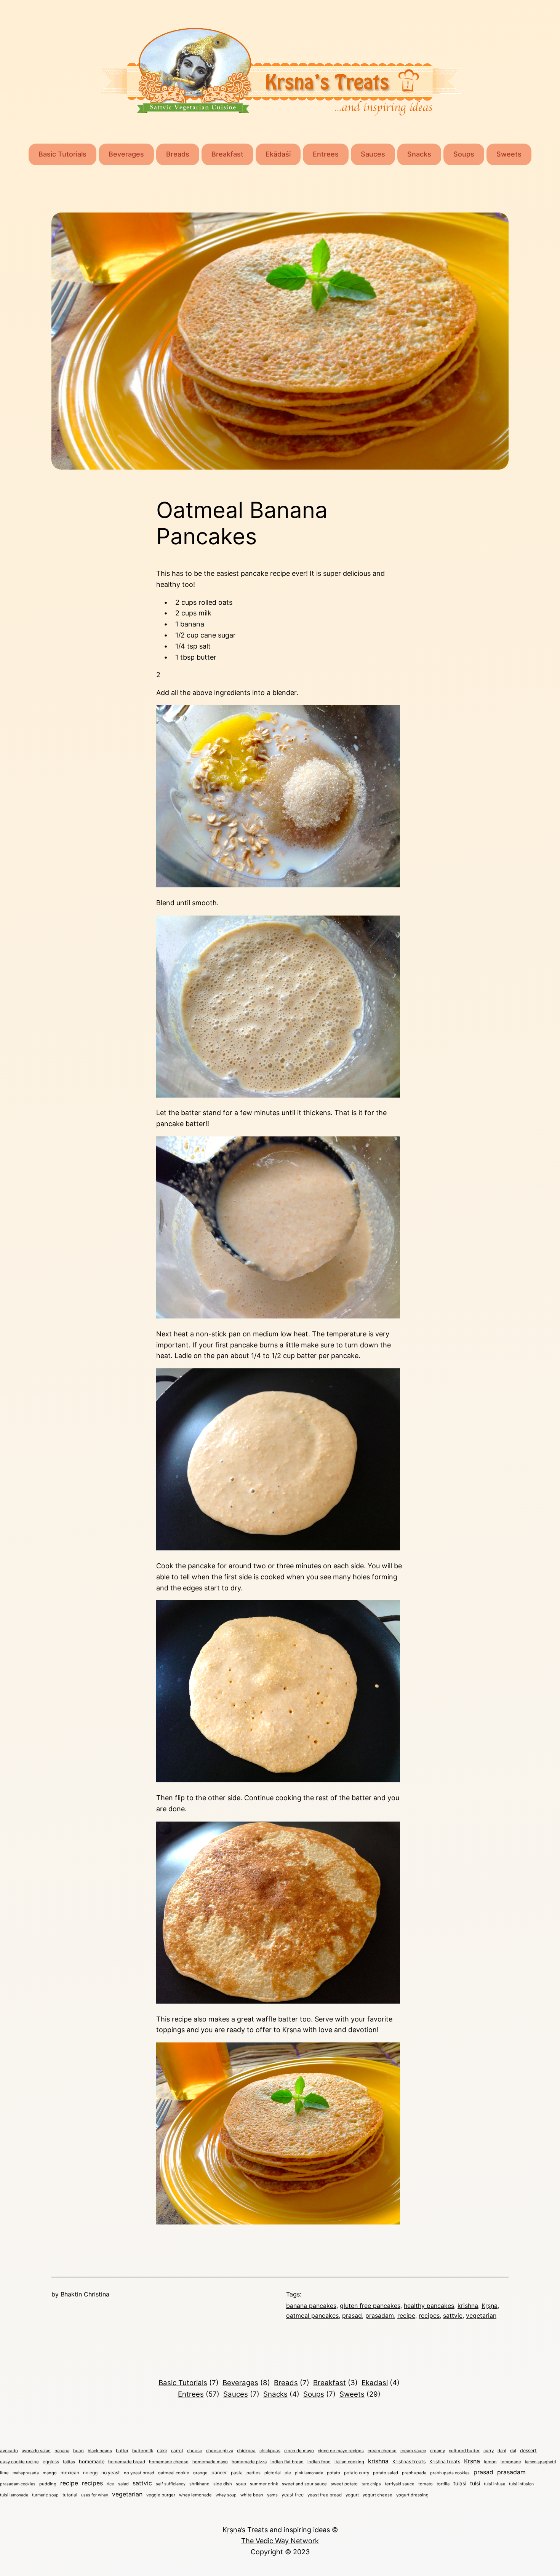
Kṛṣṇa (490, 2306)
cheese (195, 2451)
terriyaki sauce (400, 2484)
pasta (237, 2473)
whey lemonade (195, 2495)
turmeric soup (45, 2495)
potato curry (357, 2473)
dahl (502, 2451)
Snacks (419, 154)
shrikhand (199, 2484)
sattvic (453, 2316)
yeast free (293, 2495)
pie (288, 2473)
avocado (9, 2451)
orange (200, 2473)
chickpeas (270, 2451)
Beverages (126, 154)
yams (272, 2495)
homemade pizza (249, 2462)
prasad (352, 2316)
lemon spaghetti (541, 2462)
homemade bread (127, 2462)
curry (489, 2451)
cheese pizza (220, 2451)
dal (513, 2451)
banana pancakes (311, 2306)
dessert (528, 2451)
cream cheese (382, 2451)
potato (334, 2473)
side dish (223, 2484)
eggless (51, 2462)
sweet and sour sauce (304, 2484)
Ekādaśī (278, 154)
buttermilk (143, 2451)
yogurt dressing (412, 2495)
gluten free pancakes (370, 2306)
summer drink (264, 2484)
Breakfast (227, 154)
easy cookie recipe (19, 2462)
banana (62, 2451)
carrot (177, 2451)
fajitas (69, 2462)
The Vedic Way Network (280, 2541)
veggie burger (161, 2495)
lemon (490, 2462)
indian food (319, 2462)
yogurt (352, 2495)
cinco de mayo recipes (341, 2451)
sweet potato (344, 2484)
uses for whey (95, 2495)
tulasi (460, 2483)
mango (50, 2473)
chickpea (246, 2451)
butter (122, 2451)
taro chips (371, 2484)
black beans (100, 2451)
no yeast (111, 2473)
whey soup (226, 2495)
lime (4, 2473)
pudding (48, 2484)
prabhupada (414, 2473)
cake (162, 2451)
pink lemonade (309, 2473)
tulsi (475, 2483)
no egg (90, 2473)
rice (110, 2484)
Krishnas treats (409, 2462)
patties (254, 2473)
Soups (464, 154)
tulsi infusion (521, 2484)
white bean (252, 2495)
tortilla (443, 2484)
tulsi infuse (494, 2484)
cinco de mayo (299, 2451)
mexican (70, 2473)
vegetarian (481, 2316)
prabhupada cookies (450, 2473)
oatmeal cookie (174, 2473)
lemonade (511, 2462)
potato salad (386, 2473)
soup (241, 2484)
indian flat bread (287, 2462)
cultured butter (464, 2451)
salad (123, 2484)
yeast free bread (325, 2495)
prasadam (380, 2316)
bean (78, 2451)
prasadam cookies (18, 2484)
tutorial (70, 2495)
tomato (426, 2484)
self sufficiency (171, 2484)
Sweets (509, 154)
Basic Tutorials (62, 154)
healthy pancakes (429, 2306)
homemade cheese (169, 2462)
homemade (92, 2462)
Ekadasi (381, 2383)
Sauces (373, 154)
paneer (219, 2473)
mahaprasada (26, 2473)
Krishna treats (445, 2462)
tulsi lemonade (14, 2495)
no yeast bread (139, 2473)
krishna (468, 2306)
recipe (406, 2316)
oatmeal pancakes (312, 2316)
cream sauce (413, 2451)
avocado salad (36, 2451)
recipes (429, 2316)
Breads (178, 154)
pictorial (273, 2473)
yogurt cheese (378, 2495)
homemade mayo (210, 2462)
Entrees (326, 154)
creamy (438, 2451)
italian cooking (349, 2462)
